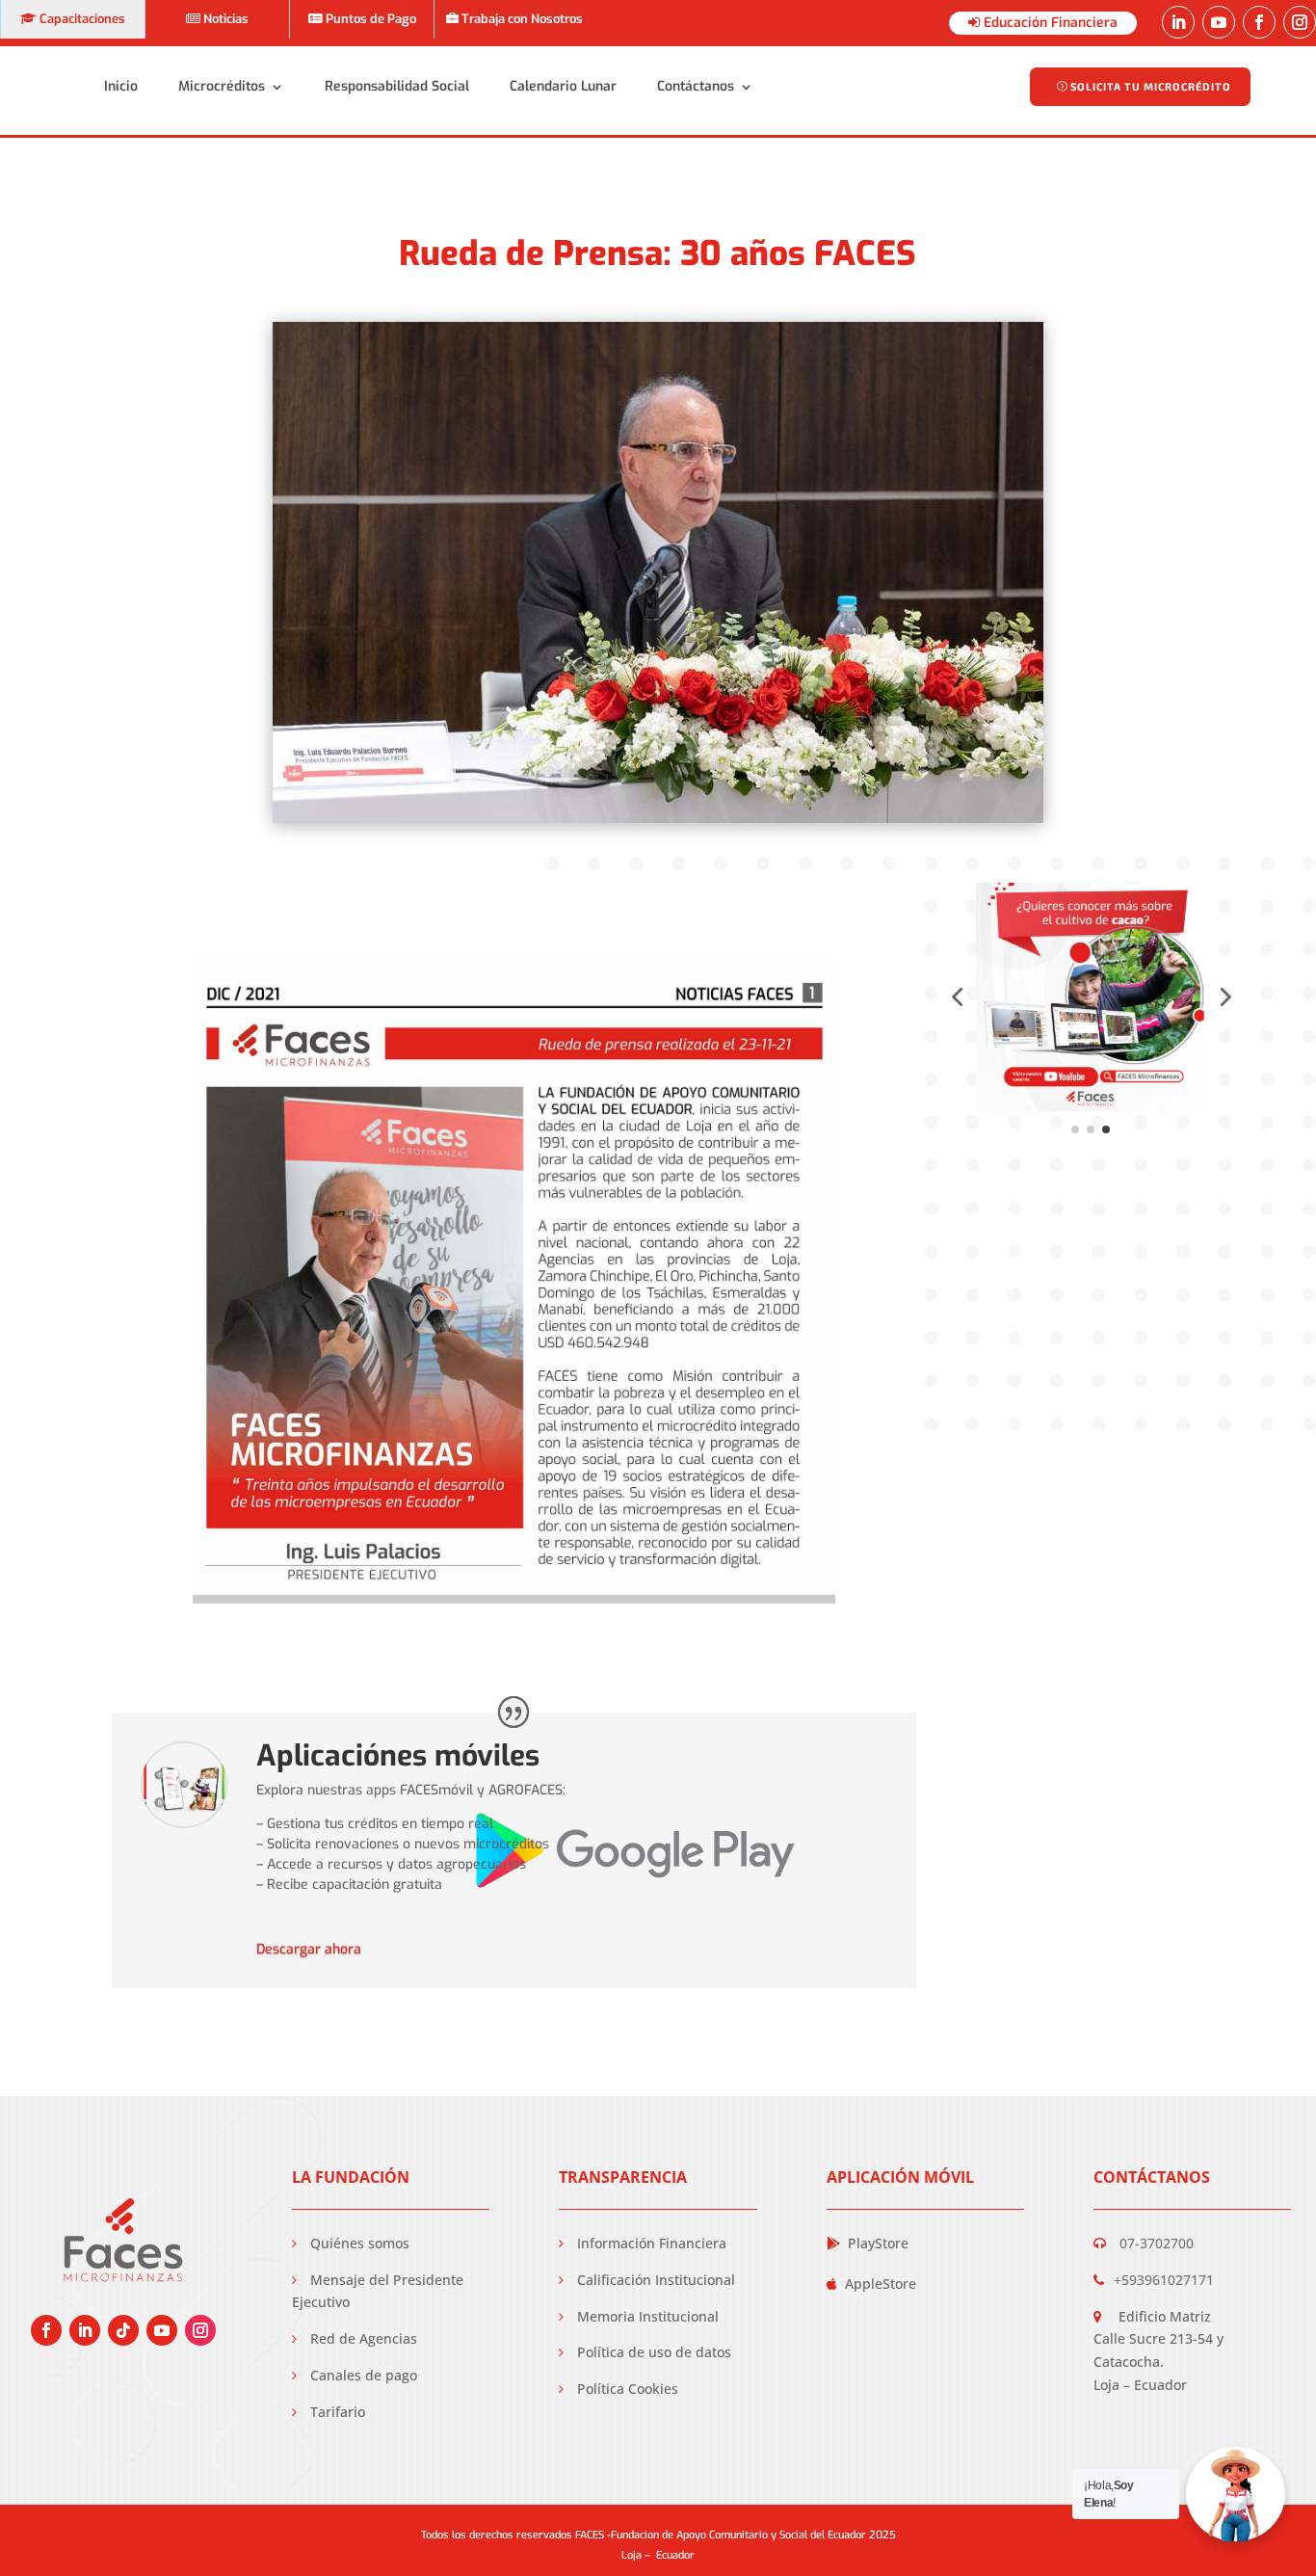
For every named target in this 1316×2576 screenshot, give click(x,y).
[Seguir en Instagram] (1300, 22)
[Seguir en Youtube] (1219, 22)
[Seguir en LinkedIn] (1178, 22)
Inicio (121, 86)
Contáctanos (696, 86)
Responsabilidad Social (397, 86)
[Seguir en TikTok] (123, 2330)
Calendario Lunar (563, 86)
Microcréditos (222, 86)
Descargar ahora (309, 1949)
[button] (957, 996)
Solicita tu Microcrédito (1151, 86)
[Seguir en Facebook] (1259, 22)
